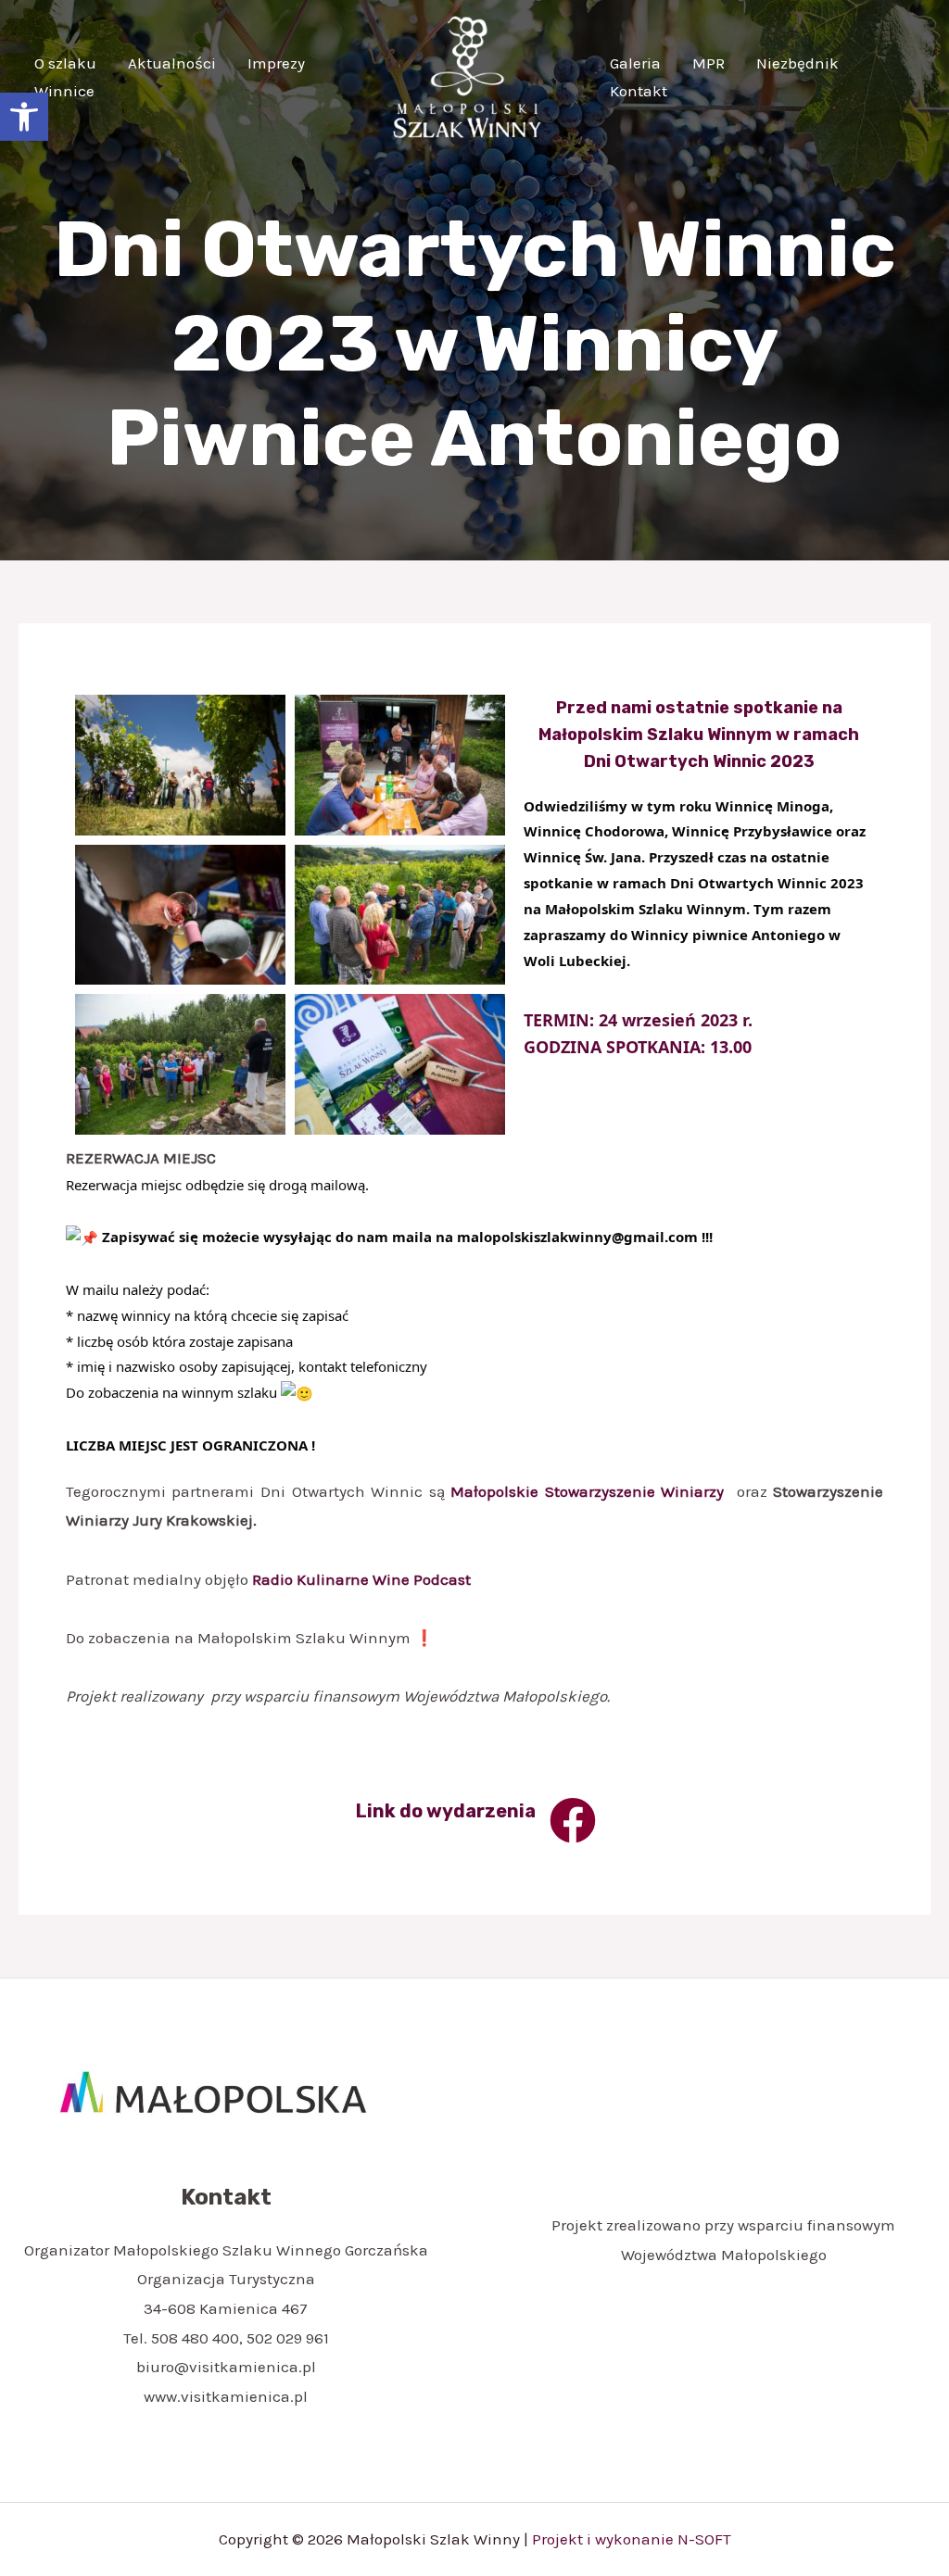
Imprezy (276, 63)
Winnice (64, 91)
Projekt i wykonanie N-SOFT (632, 2539)
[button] (24, 117)
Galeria (635, 63)
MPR (709, 63)
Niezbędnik (797, 63)
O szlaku (65, 63)
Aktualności (172, 63)
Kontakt (639, 91)
